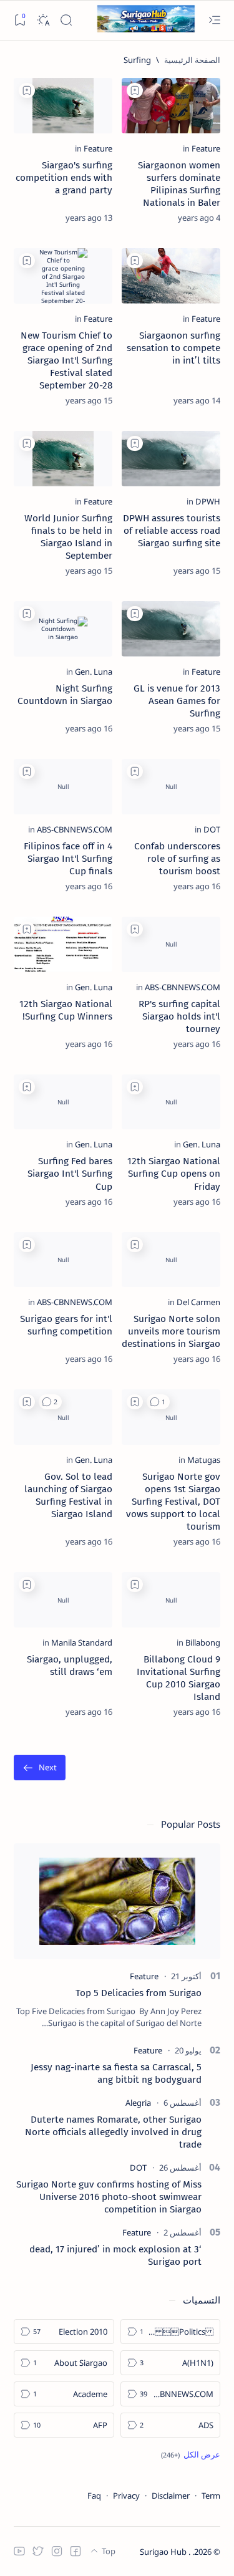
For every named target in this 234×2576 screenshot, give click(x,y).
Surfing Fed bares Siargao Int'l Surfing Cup (70, 1174)
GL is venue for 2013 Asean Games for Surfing (177, 701)
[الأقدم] (40, 1768)
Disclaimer (171, 2496)
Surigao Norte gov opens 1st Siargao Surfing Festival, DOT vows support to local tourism (173, 1502)
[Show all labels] (191, 2454)
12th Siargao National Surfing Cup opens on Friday (174, 1174)
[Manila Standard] (82, 1643)
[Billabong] (203, 1643)
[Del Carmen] (198, 1302)
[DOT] (212, 829)
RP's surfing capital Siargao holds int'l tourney (179, 1016)
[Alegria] (138, 2103)
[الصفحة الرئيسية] (192, 60)
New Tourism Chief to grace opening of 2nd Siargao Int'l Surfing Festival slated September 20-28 (66, 360)
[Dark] (43, 20)
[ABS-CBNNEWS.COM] (75, 829)
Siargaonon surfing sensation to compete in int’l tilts (173, 348)
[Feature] (206, 148)
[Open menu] (214, 20)
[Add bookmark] (135, 90)
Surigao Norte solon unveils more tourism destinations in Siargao (171, 1331)
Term (211, 2496)
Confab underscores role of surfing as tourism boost (177, 859)
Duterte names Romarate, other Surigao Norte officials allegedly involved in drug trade (113, 2132)
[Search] (66, 20)
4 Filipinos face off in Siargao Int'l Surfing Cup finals (68, 859)
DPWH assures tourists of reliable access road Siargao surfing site (172, 531)
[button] (158, 1402)
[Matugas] (204, 1460)
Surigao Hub (164, 2552)
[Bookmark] (20, 20)
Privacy (126, 2496)
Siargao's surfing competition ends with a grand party (64, 178)
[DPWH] (208, 501)
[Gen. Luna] (94, 672)
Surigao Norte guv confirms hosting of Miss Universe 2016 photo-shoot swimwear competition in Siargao (109, 2197)
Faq (94, 2496)
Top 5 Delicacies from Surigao (139, 1993)
